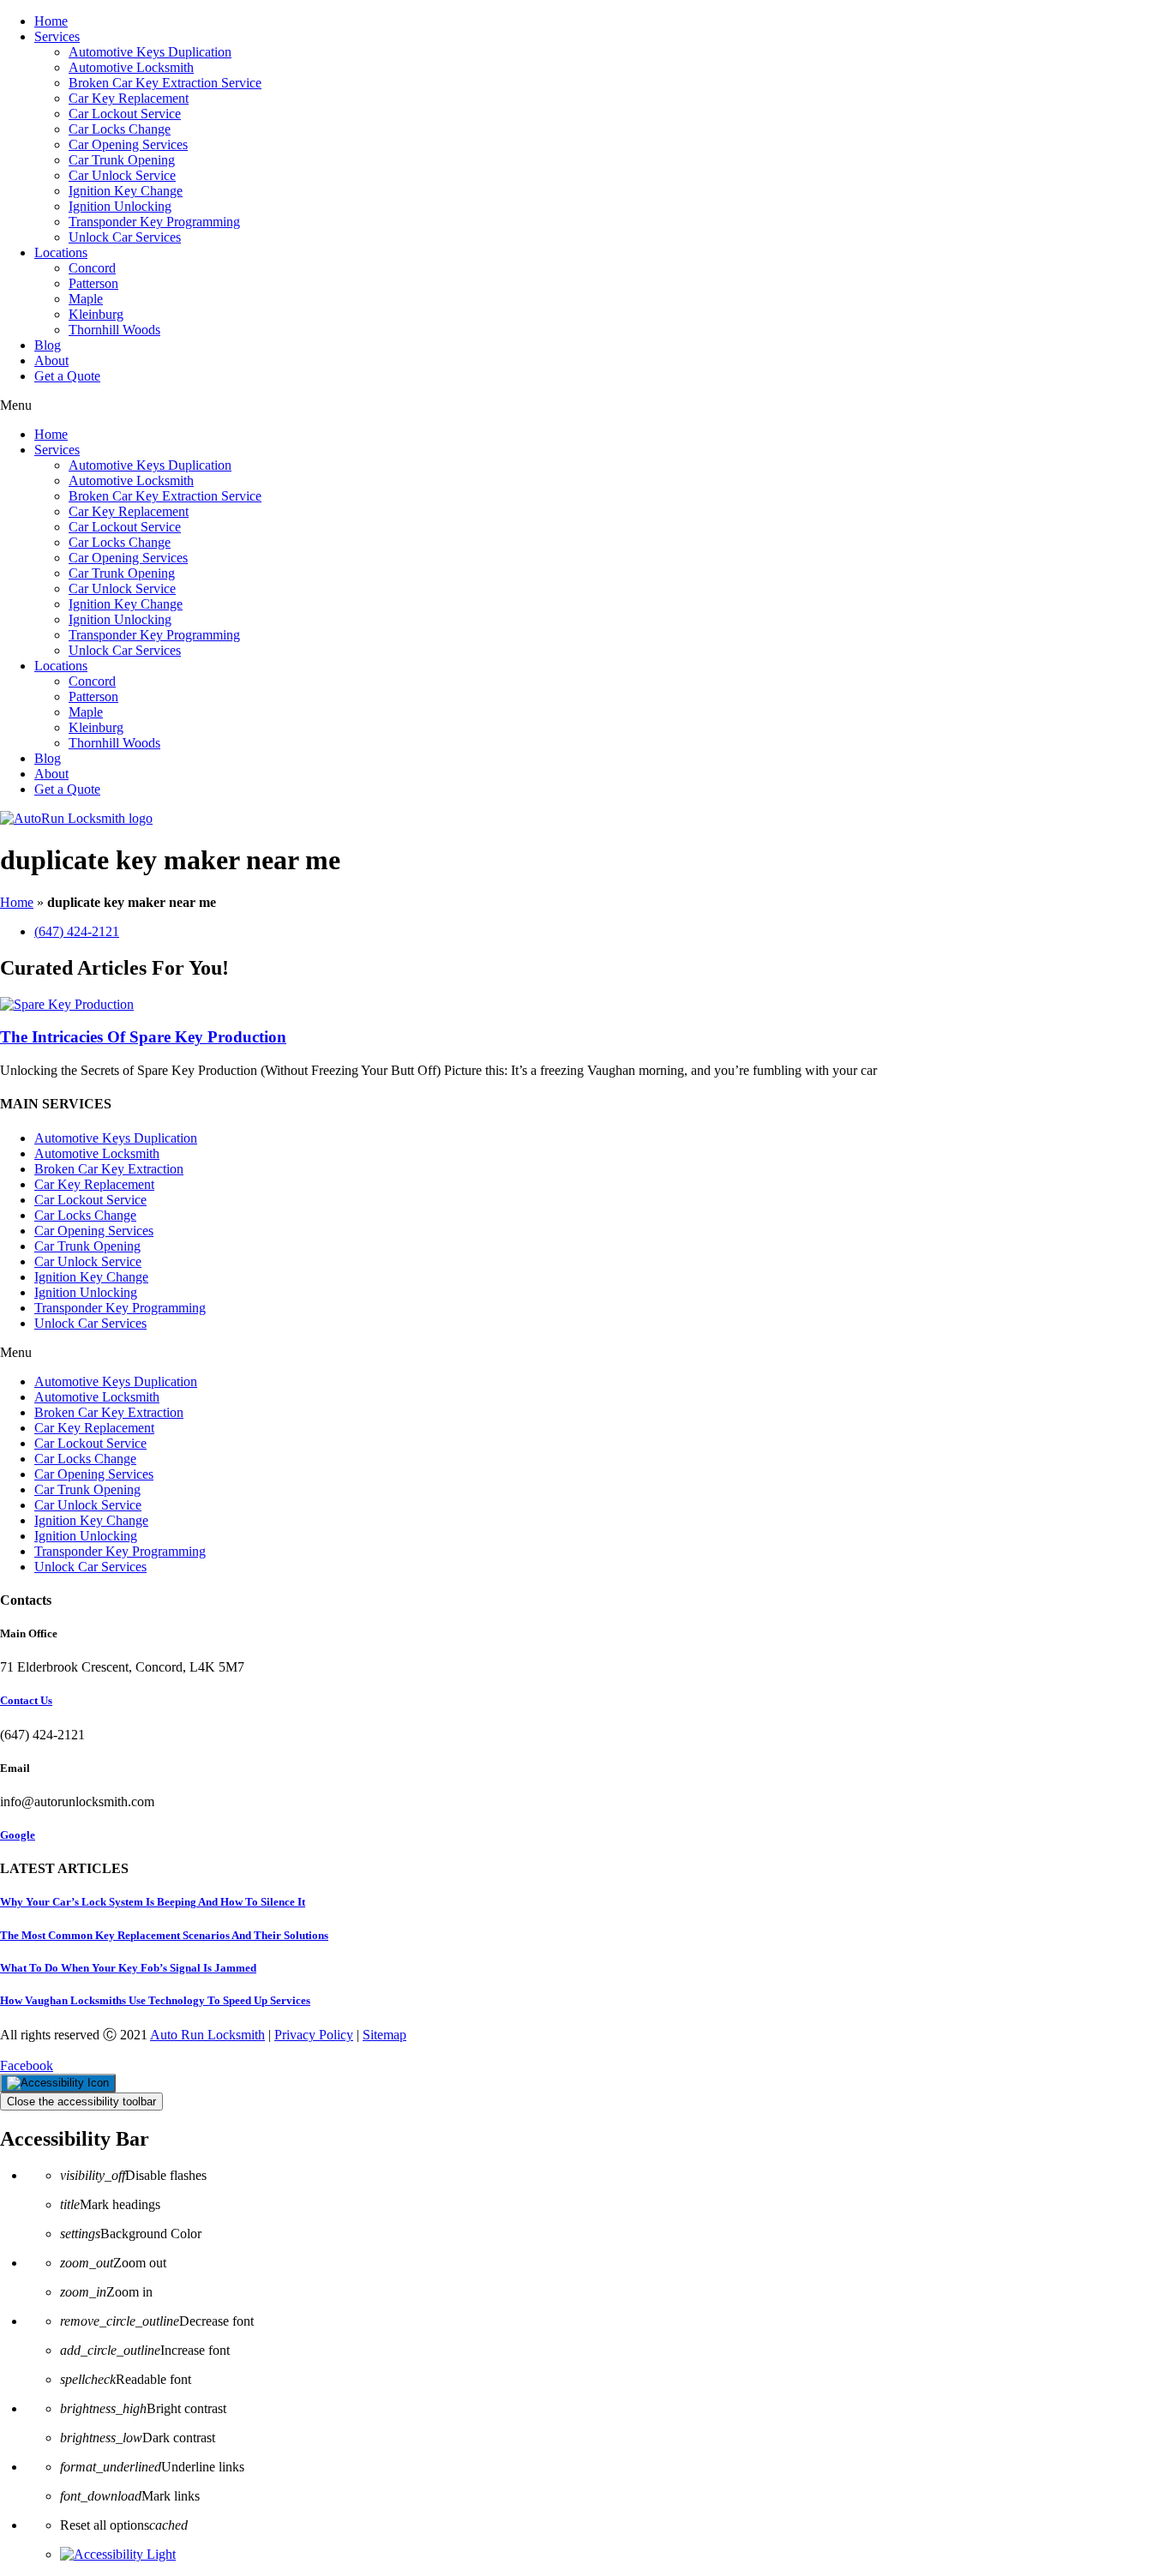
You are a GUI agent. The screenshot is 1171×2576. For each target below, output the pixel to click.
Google (18, 1835)
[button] (585, 405)
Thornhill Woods (114, 330)
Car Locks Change (120, 129)
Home (51, 21)
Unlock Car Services (125, 237)
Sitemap (384, 2035)
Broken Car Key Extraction (109, 1169)
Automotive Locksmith (131, 67)
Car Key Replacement (129, 98)
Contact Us (26, 1700)
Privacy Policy (314, 2035)
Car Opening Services (128, 144)
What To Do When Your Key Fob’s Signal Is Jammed (128, 1968)
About (51, 360)
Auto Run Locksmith (207, 2035)
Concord (92, 268)
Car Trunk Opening (122, 160)
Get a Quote (67, 376)
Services (57, 36)
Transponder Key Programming (154, 222)
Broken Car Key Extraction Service (165, 83)
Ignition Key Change (126, 191)
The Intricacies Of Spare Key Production (143, 1037)
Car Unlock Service (122, 175)
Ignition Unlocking (120, 206)
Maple (86, 299)
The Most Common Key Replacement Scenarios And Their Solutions (164, 1935)
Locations (61, 252)
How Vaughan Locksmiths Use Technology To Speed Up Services (155, 2000)
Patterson (93, 283)
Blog (48, 345)
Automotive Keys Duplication (150, 52)
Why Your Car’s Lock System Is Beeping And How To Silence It (153, 1902)
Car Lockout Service (125, 114)
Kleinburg (96, 314)
